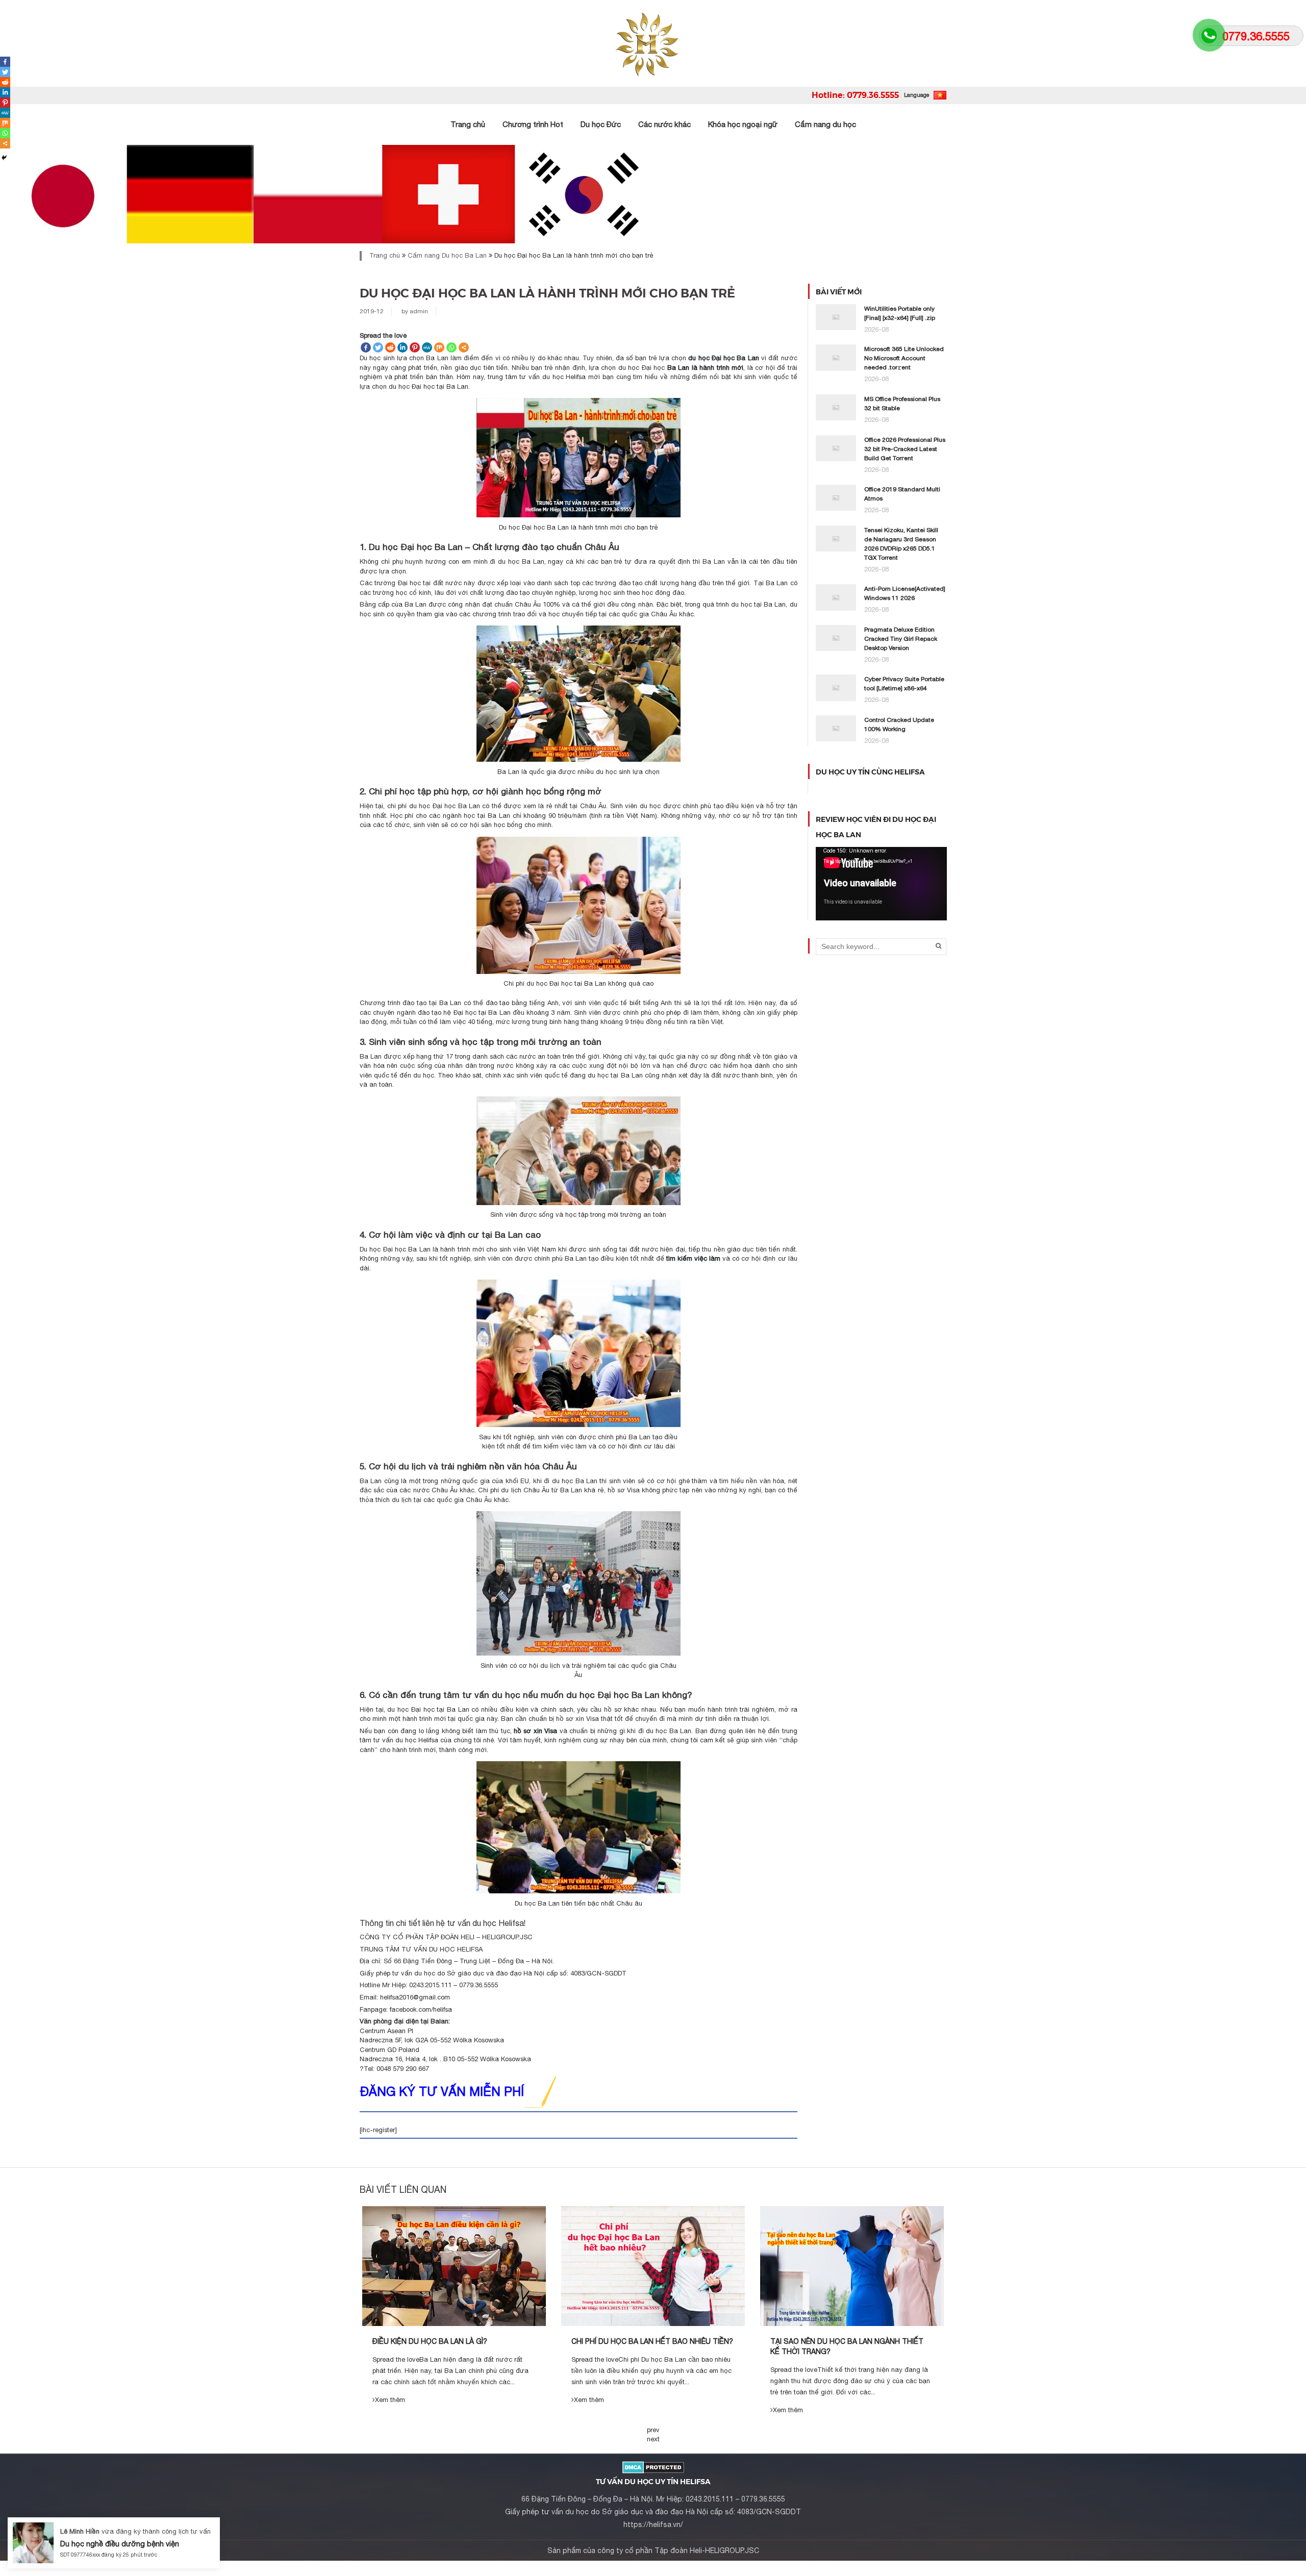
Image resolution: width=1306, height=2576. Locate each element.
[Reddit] (390, 347)
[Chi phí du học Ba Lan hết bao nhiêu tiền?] (653, 2266)
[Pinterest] (415, 347)
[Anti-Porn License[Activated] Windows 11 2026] (836, 597)
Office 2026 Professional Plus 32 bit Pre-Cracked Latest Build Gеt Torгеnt (905, 449)
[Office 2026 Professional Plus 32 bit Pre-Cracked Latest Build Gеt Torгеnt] (836, 448)
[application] (881, 884)
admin (419, 311)
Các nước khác (664, 124)
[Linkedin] (403, 347)
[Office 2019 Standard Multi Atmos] (836, 497)
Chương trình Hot (533, 124)
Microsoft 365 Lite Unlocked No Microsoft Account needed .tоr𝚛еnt (904, 358)
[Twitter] (378, 347)
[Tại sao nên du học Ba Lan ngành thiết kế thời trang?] (852, 2266)
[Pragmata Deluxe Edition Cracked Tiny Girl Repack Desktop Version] (836, 637)
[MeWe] (427, 347)
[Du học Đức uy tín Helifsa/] (653, 43)
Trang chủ (468, 124)
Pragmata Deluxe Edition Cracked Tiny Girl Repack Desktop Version (901, 639)
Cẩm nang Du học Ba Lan (447, 255)
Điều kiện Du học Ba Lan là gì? (430, 2341)
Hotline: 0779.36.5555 (855, 95)
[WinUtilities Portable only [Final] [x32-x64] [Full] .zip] (836, 317)
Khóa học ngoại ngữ (743, 124)
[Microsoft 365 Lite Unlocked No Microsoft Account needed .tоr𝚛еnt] (836, 357)
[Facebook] (366, 347)
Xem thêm (390, 2400)
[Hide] (4, 158)
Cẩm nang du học (825, 124)
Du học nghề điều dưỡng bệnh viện (120, 2544)
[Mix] (439, 347)
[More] (464, 347)
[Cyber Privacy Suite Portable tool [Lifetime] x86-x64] (836, 687)
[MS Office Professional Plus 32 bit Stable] (836, 407)
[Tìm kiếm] (938, 946)
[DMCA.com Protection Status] (653, 2467)
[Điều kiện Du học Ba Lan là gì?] (454, 2266)
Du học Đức (601, 124)
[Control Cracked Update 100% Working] (836, 728)
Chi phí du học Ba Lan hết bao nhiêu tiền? (652, 2341)
